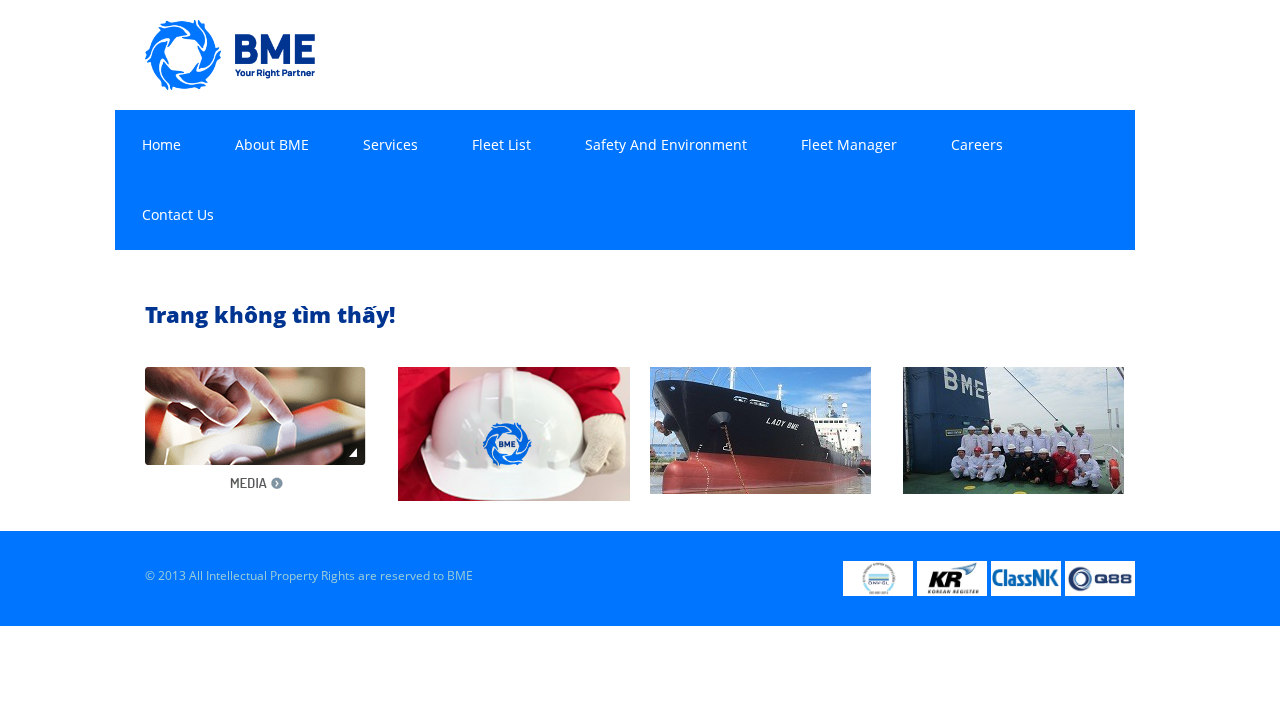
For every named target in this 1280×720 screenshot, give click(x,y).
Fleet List (501, 144)
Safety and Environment (666, 144)
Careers (977, 144)
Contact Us (178, 214)
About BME (272, 144)
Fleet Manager (849, 144)
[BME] (230, 53)
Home (161, 144)
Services (390, 144)
